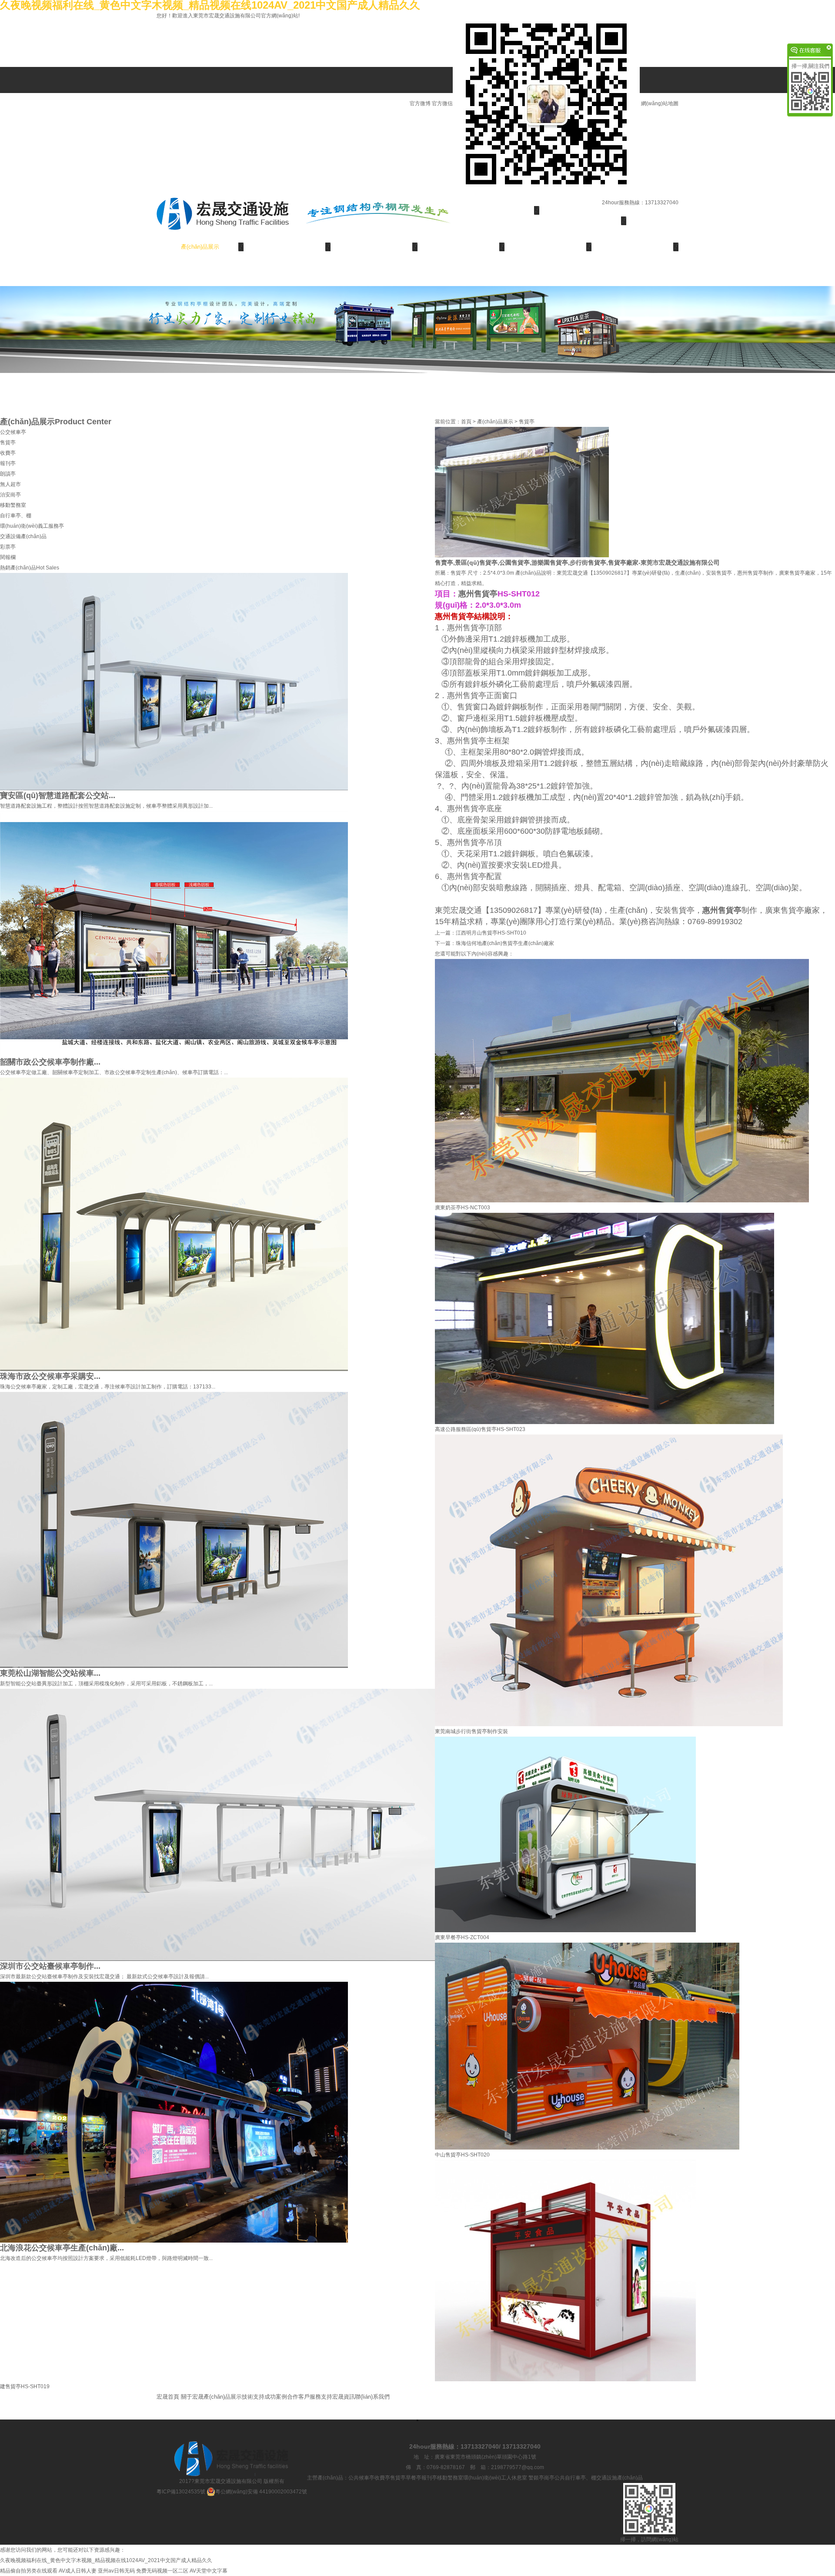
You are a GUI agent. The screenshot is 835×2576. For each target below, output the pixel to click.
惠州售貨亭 (478, 594)
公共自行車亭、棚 (575, 2478)
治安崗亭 (10, 495)
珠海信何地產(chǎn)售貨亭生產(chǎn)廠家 (505, 943)
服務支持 (548, 247)
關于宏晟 (583, 221)
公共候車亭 (361, 2478)
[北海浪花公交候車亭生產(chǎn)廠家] (174, 2112)
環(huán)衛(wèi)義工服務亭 (32, 526)
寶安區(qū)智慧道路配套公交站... (58, 795)
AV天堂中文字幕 (209, 2571)
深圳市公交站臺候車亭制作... (50, 1966)
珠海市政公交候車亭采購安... (50, 1376)
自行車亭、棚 (16, 516)
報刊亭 (8, 463)
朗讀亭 (8, 474)
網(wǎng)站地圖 (660, 103)
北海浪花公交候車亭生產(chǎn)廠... (62, 2248)
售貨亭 (8, 443)
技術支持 (287, 247)
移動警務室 (13, 505)
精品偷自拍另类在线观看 (29, 2571)
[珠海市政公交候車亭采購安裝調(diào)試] (174, 1224)
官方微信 (442, 103)
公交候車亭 (13, 432)
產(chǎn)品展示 (200, 247)
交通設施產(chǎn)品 (620, 2478)
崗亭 (549, 2478)
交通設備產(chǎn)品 (23, 536)
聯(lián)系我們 (200, 273)
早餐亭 (414, 2478)
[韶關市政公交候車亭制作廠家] (174, 934)
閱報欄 (8, 557)
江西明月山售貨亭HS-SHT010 (491, 933)
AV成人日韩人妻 (78, 2571)
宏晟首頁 (496, 210)
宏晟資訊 (635, 247)
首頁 (466, 422)
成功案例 (374, 247)
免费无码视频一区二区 (162, 2571)
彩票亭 (8, 547)
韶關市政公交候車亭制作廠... (50, 1062)
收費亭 (8, 453)
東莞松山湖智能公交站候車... (50, 1673)
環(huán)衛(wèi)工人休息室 (496, 2478)
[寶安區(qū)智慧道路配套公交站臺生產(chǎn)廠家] (174, 681)
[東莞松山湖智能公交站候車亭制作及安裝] (174, 1530)
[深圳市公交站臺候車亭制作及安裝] (217, 1824)
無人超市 (10, 484)
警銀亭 (536, 2478)
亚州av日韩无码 (116, 2571)
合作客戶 (461, 247)
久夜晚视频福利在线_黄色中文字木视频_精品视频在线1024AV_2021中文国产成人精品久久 (106, 2560)
